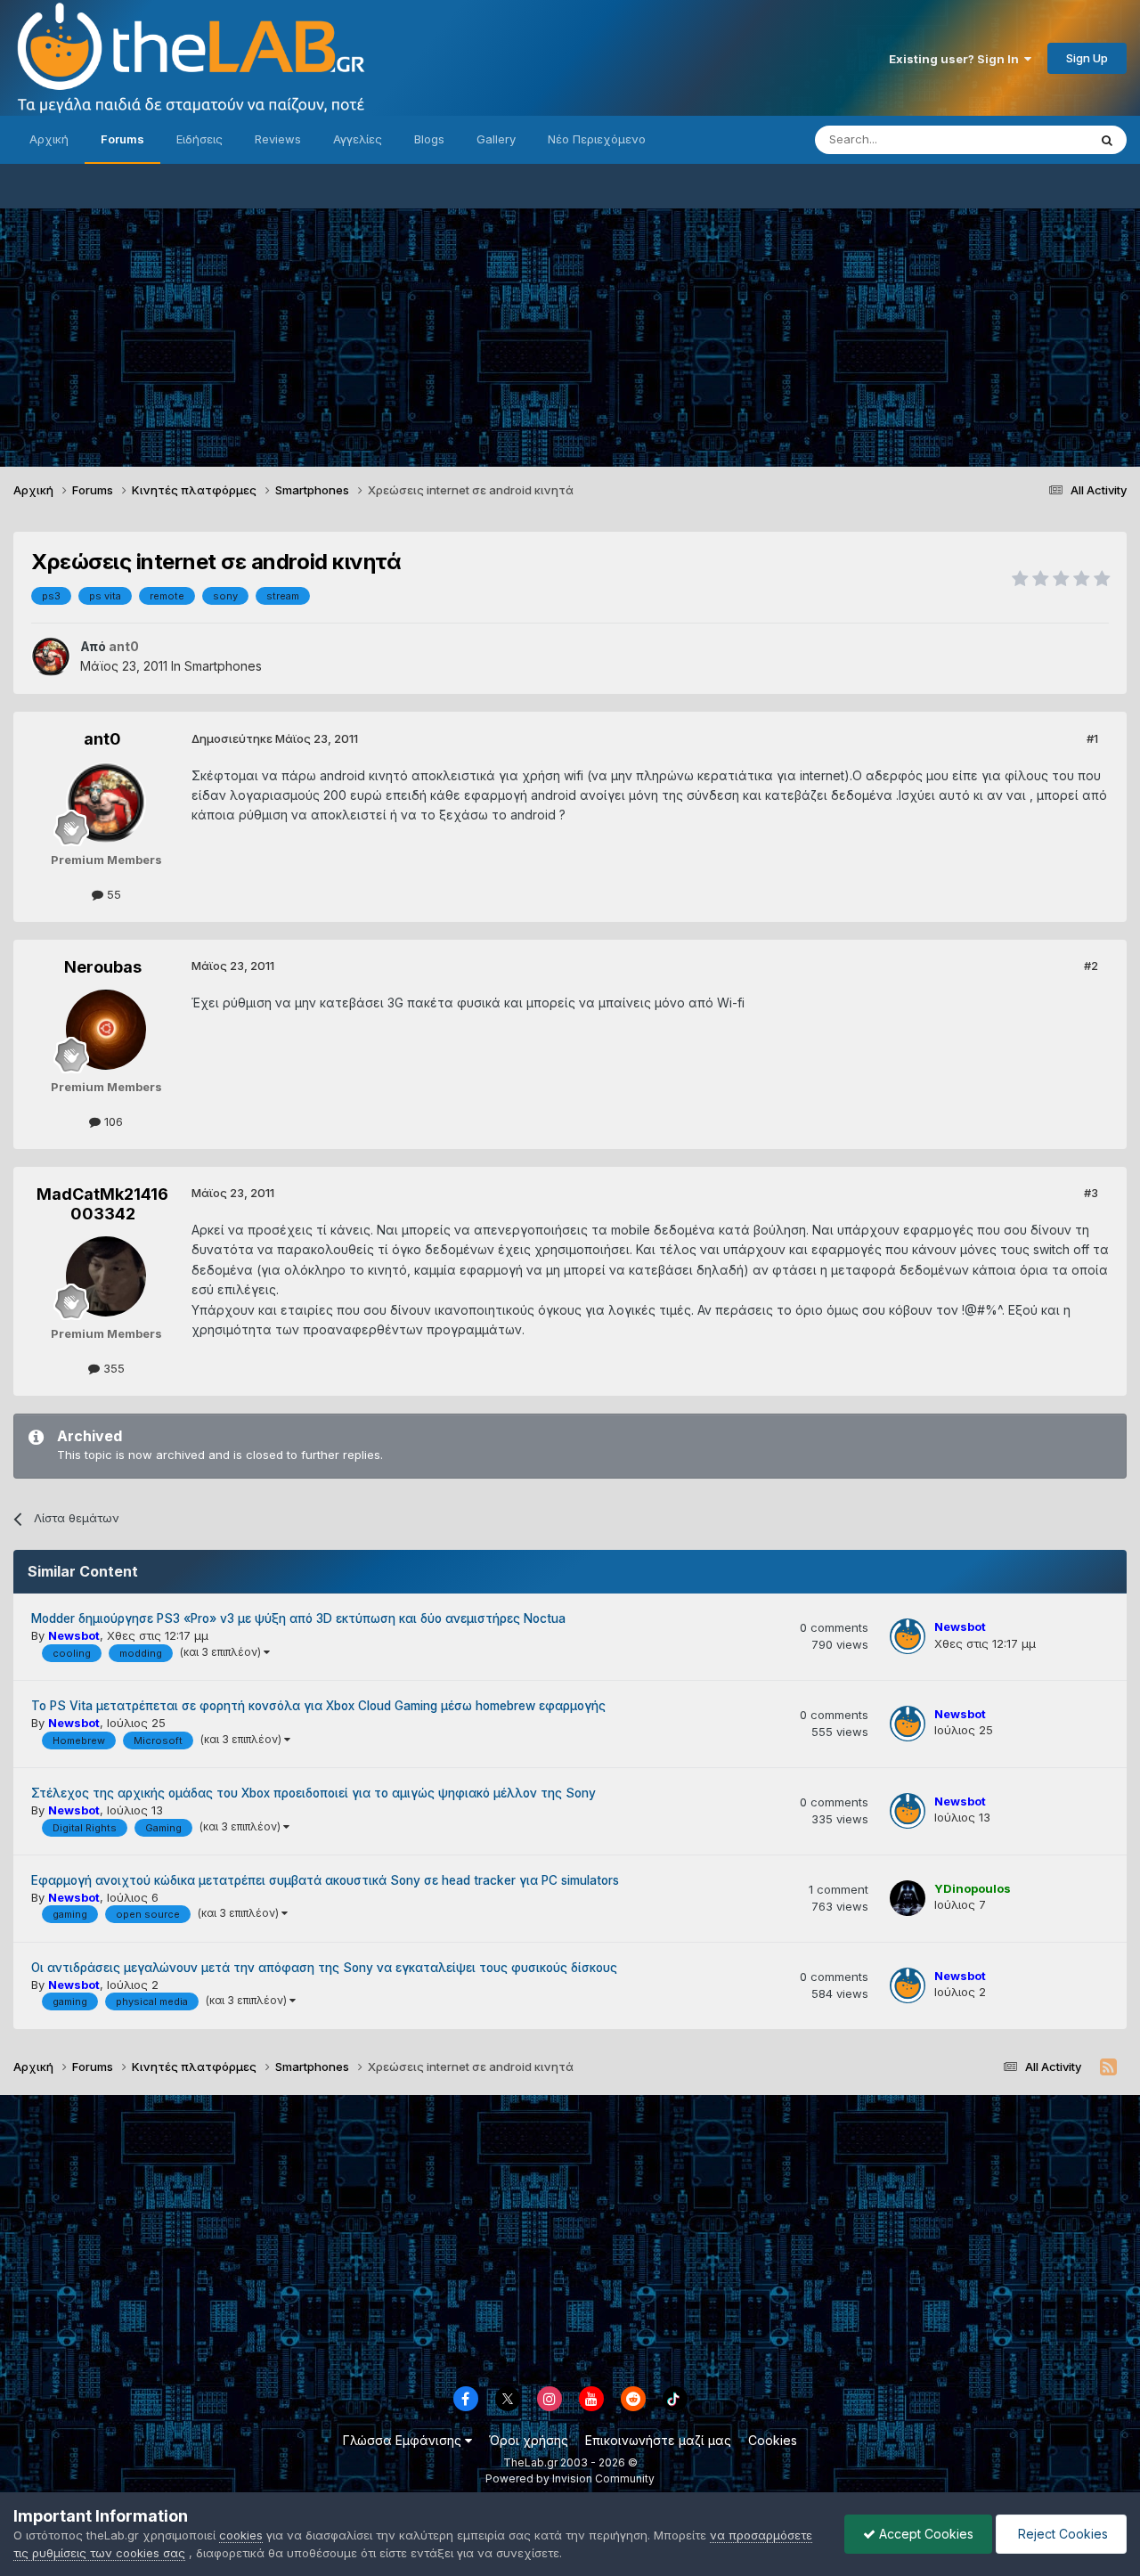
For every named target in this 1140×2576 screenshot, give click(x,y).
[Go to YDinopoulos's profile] (908, 1898)
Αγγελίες (358, 139)
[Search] (1107, 140)
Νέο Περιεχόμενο (597, 139)
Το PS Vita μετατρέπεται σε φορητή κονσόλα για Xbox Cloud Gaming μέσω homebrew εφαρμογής (318, 1706)
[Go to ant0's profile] (51, 656)
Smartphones (223, 666)
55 (112, 894)
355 (112, 1368)
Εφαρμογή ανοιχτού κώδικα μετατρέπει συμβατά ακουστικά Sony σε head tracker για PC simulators (325, 1880)
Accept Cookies (924, 2534)
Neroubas (103, 967)
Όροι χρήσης (529, 2440)
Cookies (773, 2440)
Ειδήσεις (199, 139)
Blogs (429, 139)
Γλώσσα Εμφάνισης (404, 2440)
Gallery (496, 139)
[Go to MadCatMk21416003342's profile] (106, 1276)
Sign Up (1087, 58)
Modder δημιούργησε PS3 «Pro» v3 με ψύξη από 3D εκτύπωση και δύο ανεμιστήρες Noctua (298, 1618)
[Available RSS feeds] (1108, 2067)
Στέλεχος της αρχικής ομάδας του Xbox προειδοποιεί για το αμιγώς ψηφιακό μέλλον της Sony (313, 1793)
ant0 (102, 739)
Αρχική (49, 139)
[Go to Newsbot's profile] (908, 1636)
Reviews (278, 139)
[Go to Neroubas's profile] (106, 1030)
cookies (241, 2535)
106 (112, 1121)
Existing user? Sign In (957, 59)
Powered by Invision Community (570, 2478)
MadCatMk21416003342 (102, 1204)
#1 (1092, 738)
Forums (122, 139)
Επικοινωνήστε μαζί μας (658, 2440)
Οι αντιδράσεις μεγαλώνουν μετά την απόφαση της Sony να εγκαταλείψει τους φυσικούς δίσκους (324, 1968)
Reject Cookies (1061, 2534)
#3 (1091, 1193)
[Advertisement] (570, 333)
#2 (1091, 966)
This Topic (1035, 139)
